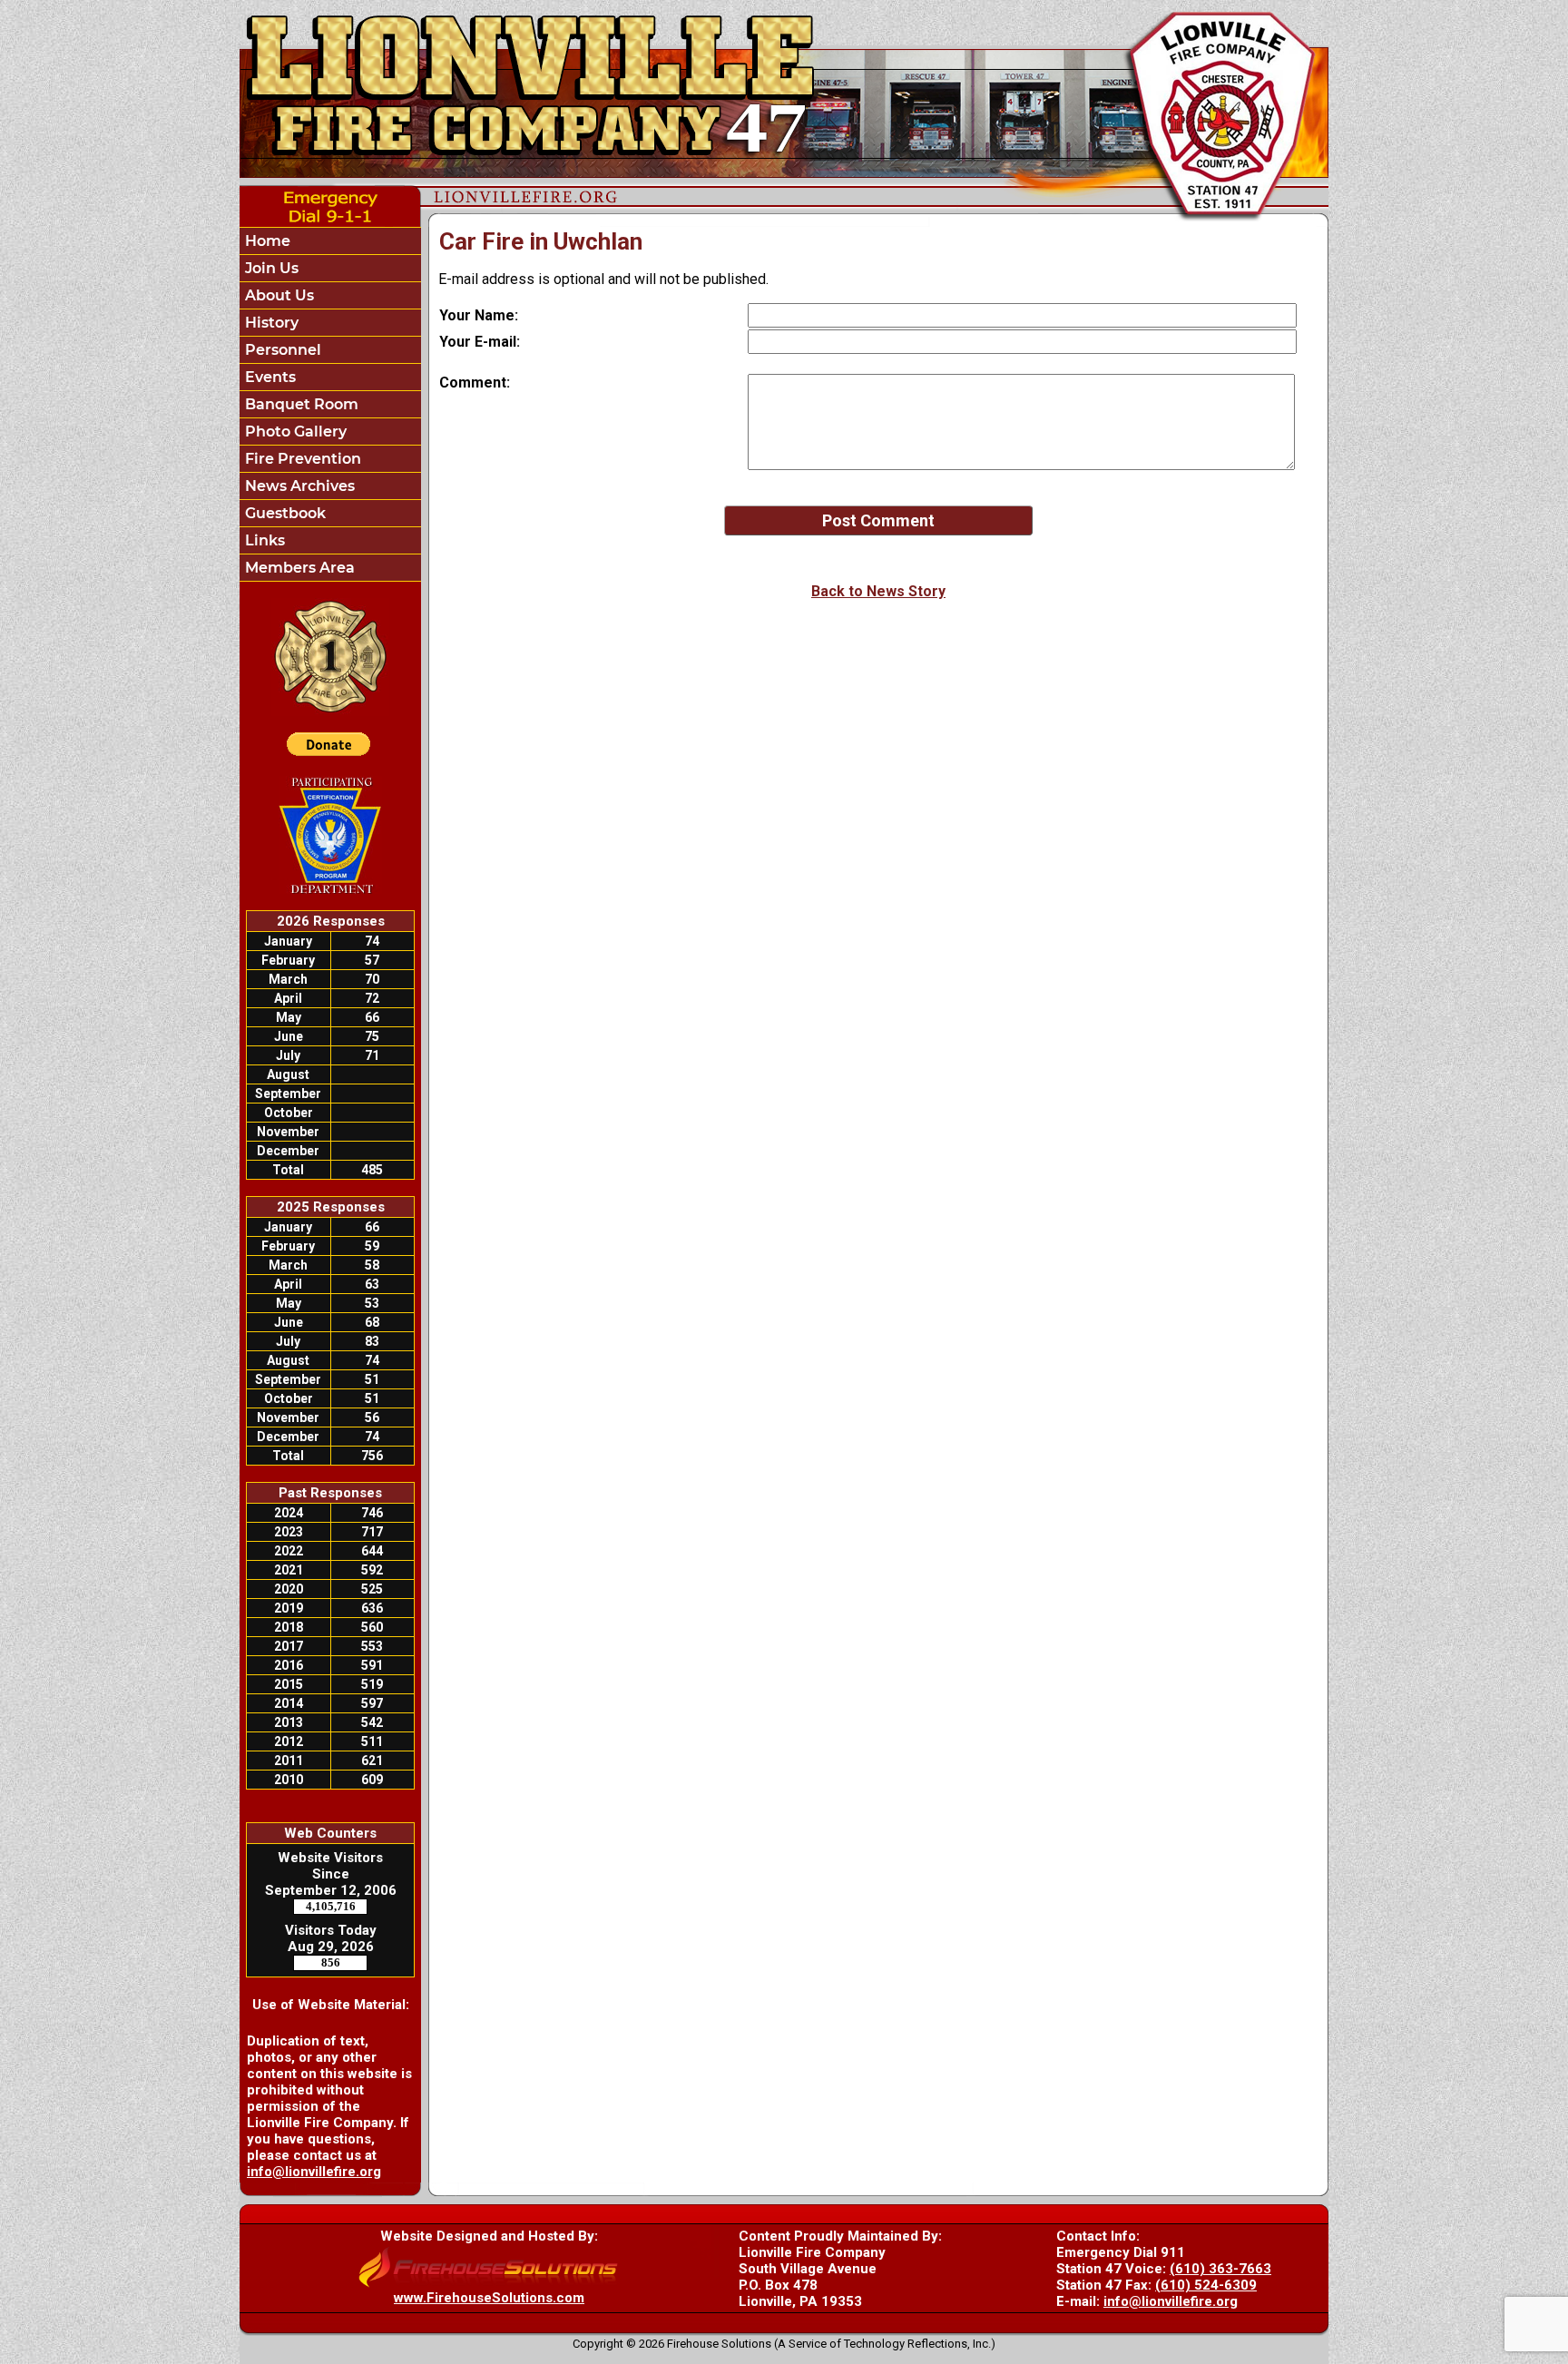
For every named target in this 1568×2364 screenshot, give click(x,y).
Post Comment (878, 520)
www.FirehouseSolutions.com (489, 2298)
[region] (330, 404)
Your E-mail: (480, 342)
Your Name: (479, 315)
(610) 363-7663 (1220, 2269)
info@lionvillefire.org (314, 2172)
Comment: (475, 383)
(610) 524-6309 (1206, 2285)
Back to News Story (878, 591)
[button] (330, 295)
